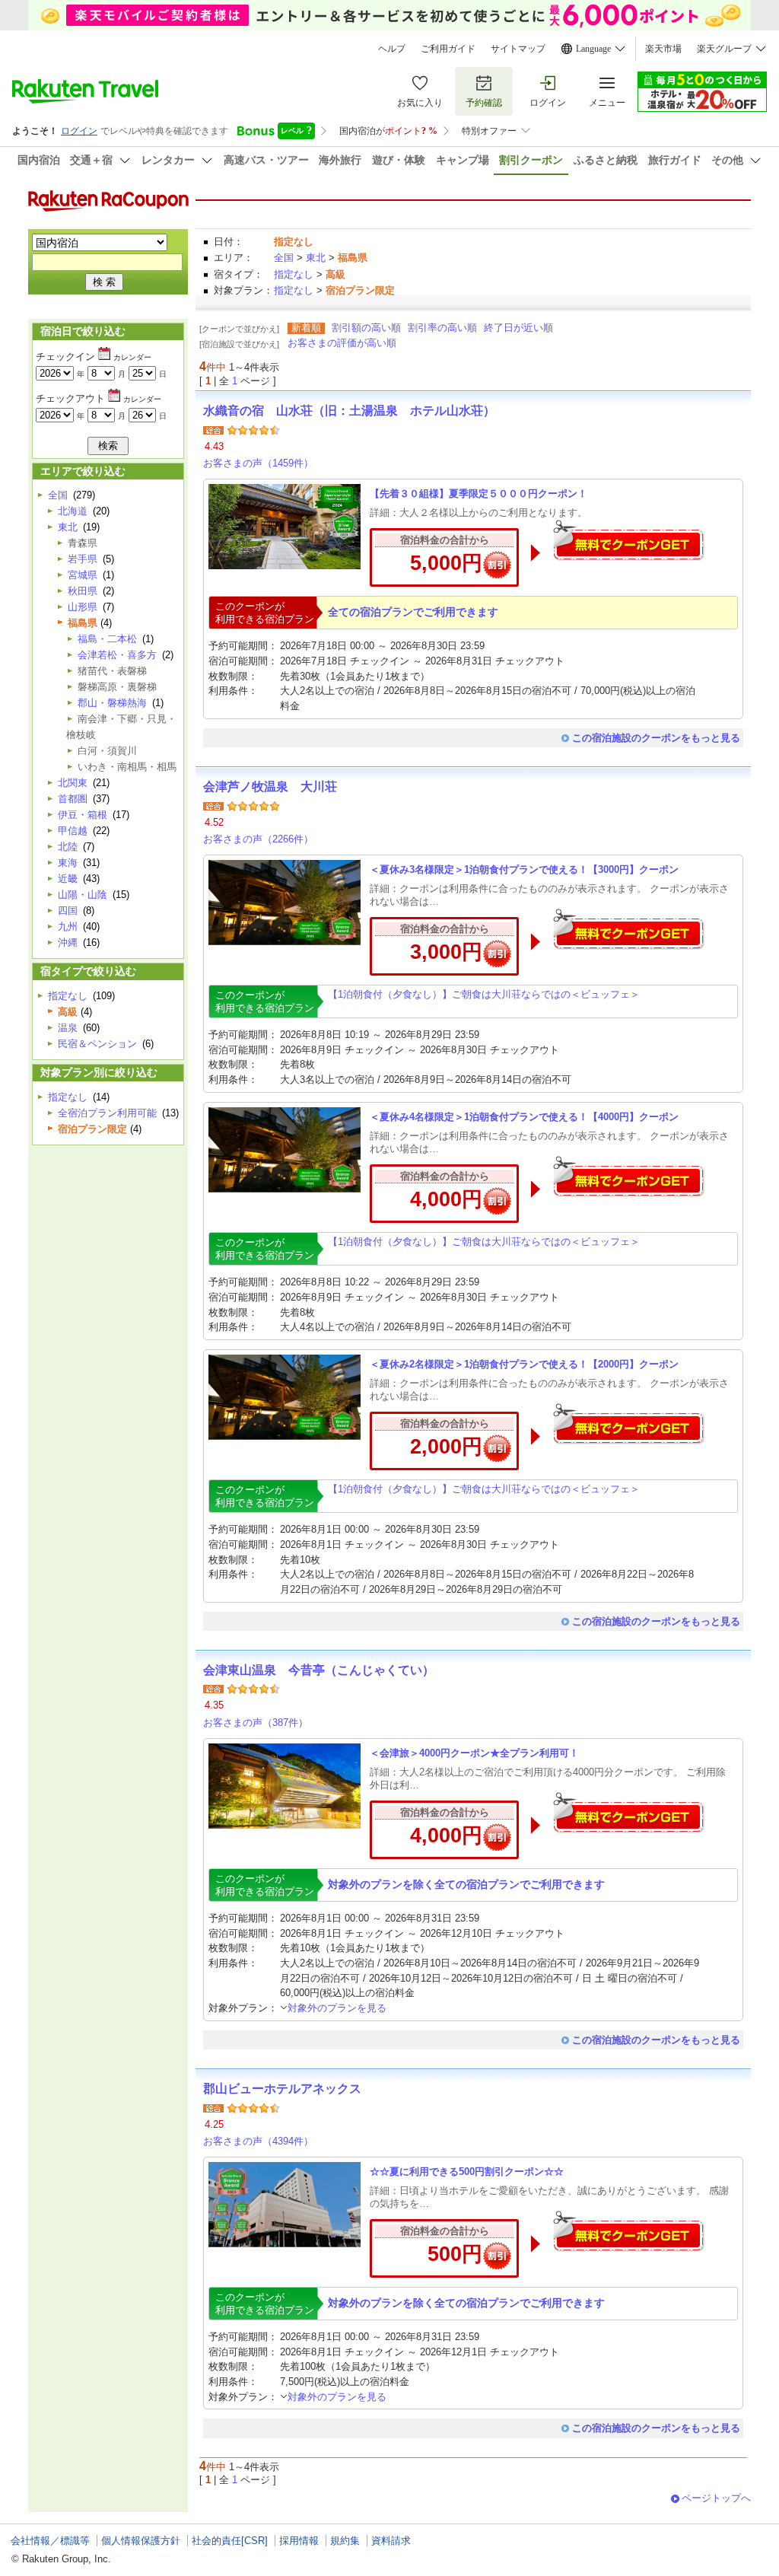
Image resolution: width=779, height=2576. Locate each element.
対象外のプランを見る (337, 2008)
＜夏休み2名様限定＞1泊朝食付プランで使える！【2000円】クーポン (524, 1364)
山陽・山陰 (83, 895)
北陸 (68, 847)
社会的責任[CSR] (230, 2541)
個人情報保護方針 (141, 2541)
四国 (68, 911)
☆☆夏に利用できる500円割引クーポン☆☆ (467, 2172)
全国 (284, 258)
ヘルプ (392, 49)
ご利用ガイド (448, 49)
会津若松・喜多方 (117, 655)
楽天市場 (663, 49)
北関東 (73, 783)
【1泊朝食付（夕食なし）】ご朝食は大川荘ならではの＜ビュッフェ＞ (484, 994)
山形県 (83, 607)
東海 (68, 863)
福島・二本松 (107, 639)
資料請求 (391, 2541)
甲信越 (73, 831)
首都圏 (73, 799)
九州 (68, 927)
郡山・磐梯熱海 (112, 703)
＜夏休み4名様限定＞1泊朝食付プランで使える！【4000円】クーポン (524, 1117)
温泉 (68, 1028)
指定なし (294, 274)
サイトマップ (518, 49)
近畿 (68, 879)
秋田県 (83, 591)
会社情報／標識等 (50, 2541)
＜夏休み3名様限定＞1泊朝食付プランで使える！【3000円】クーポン (524, 869)
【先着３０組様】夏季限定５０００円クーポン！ (479, 494)
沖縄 (68, 943)
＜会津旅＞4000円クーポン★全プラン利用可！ (474, 1753)
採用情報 (299, 2541)
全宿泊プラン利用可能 (107, 1113)
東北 (316, 258)
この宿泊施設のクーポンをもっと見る (656, 738)
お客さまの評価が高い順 (342, 343)
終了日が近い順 (518, 328)
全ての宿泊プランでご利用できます (413, 612)
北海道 (73, 511)
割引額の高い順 (366, 328)
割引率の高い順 (442, 328)
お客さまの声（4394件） (258, 2141)
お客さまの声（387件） (256, 1723)
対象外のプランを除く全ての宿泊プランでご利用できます (466, 1884)
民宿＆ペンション (97, 1044)
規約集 (345, 2541)
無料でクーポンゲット (628, 540)
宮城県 (83, 575)
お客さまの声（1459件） (258, 463)
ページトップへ (716, 2498)
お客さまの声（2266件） (258, 839)
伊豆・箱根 (83, 815)
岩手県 (83, 559)
